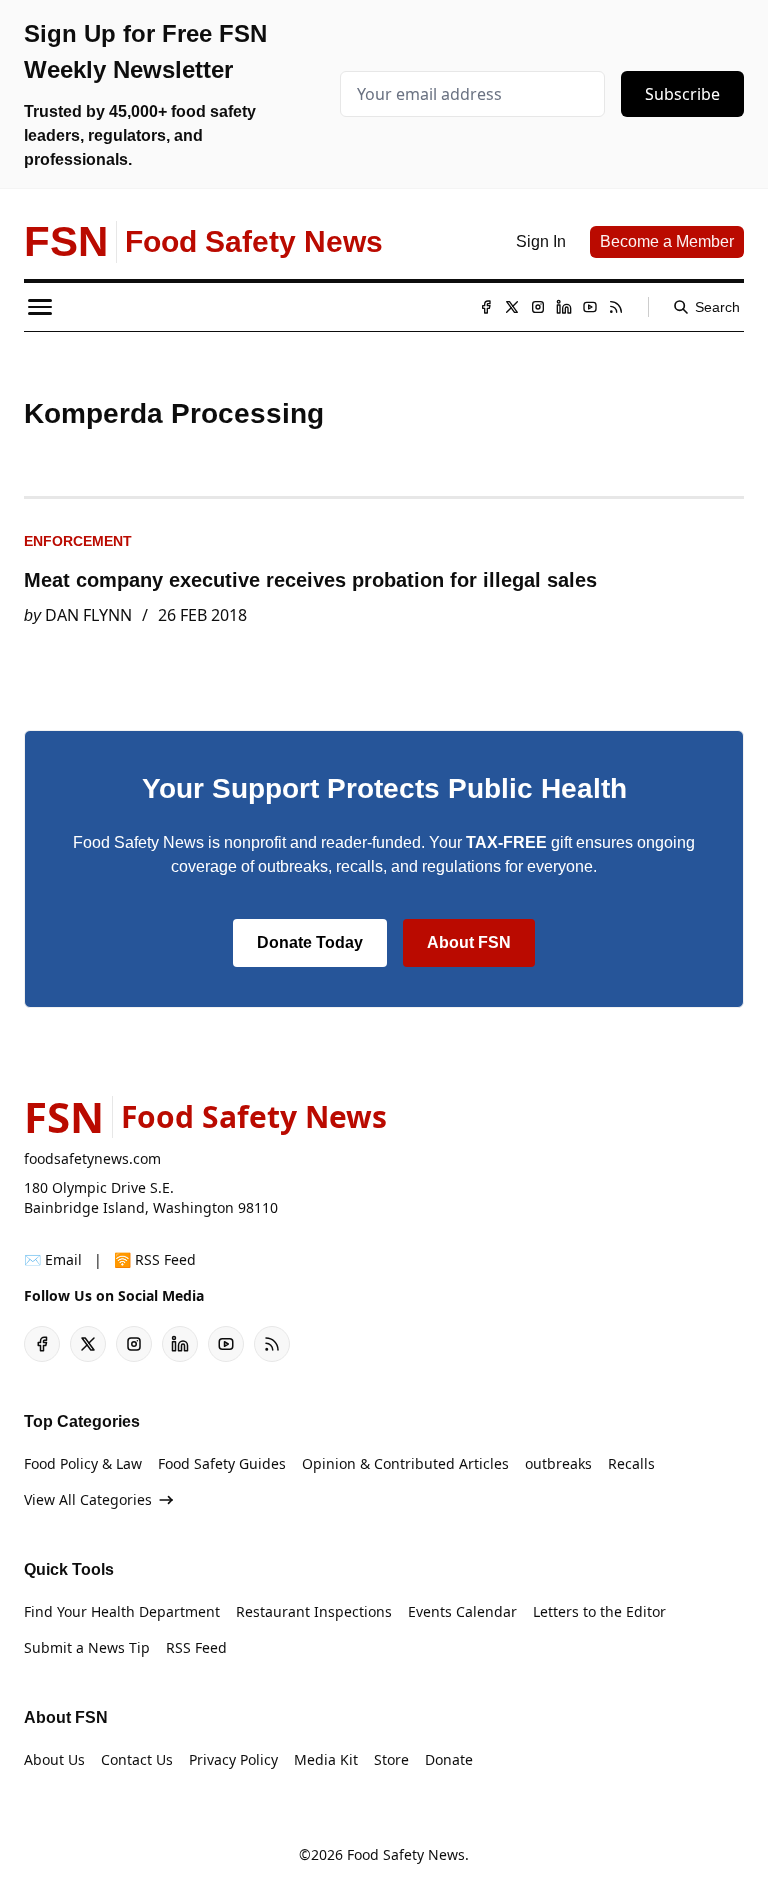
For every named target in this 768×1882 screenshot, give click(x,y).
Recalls (631, 1463)
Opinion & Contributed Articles (405, 1463)
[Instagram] (538, 307)
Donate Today (310, 942)
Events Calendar (462, 1611)
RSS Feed (196, 1647)
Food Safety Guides (222, 1463)
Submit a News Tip (87, 1647)
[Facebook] (486, 307)
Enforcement (78, 541)
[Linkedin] (564, 307)
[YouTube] (590, 307)
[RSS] (616, 307)
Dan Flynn (88, 615)
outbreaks (558, 1463)
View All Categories (88, 1499)
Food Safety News (406, 1854)
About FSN (469, 942)
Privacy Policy (233, 1759)
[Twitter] (512, 307)
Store (391, 1759)
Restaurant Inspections (314, 1611)
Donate (449, 1759)
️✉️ (53, 1259)
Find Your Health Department (122, 1611)
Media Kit (326, 1759)
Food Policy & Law (83, 1463)
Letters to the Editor (599, 1611)
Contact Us (137, 1759)
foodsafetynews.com (92, 1158)
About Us (54, 1759)
